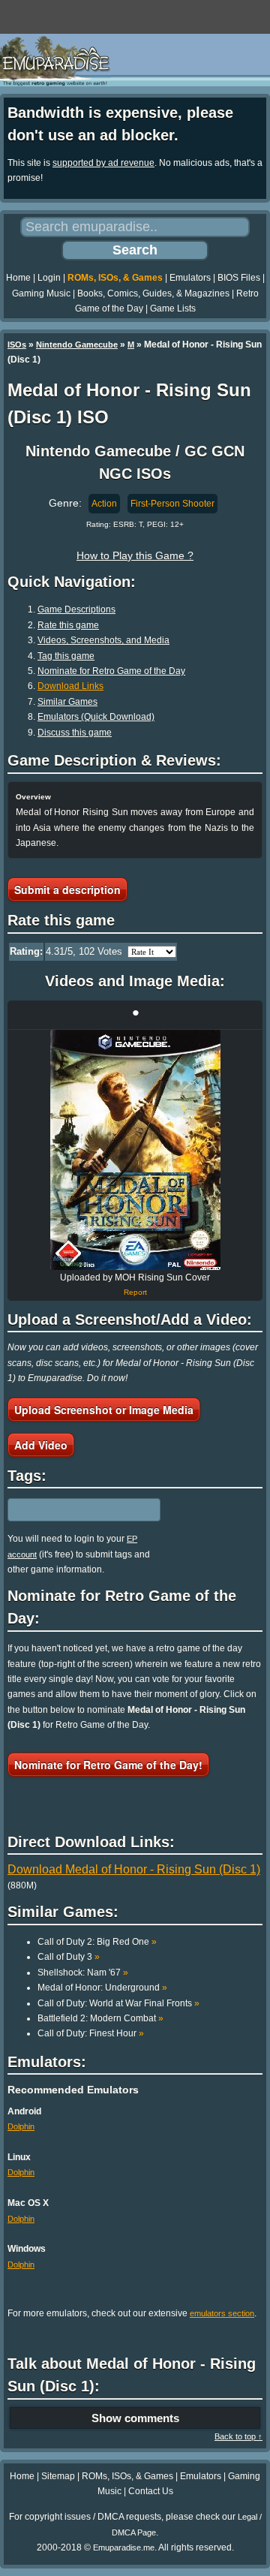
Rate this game (68, 625)
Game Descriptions (76, 609)
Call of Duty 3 (69, 1957)
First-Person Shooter (172, 504)
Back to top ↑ (238, 2436)
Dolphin (21, 2126)
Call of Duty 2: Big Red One (97, 1942)
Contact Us (151, 2491)
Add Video (41, 1445)
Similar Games (67, 702)
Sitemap (58, 2476)
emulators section (222, 2313)
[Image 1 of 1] (135, 1150)
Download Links (70, 686)
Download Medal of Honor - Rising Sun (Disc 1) (134, 1869)
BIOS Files (239, 278)
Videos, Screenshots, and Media (103, 640)
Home (18, 278)
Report (135, 1292)
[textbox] (73, 1510)
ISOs (17, 345)
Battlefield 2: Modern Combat (100, 2018)
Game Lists (173, 308)
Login (49, 278)
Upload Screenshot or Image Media (104, 1410)
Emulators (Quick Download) (96, 717)
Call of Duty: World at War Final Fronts (118, 2003)
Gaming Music (41, 293)
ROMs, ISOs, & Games (115, 278)
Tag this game (66, 656)
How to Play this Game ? (135, 555)
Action (104, 504)
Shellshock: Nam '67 (83, 1973)
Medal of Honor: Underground (102, 1988)
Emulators (190, 278)
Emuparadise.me (124, 2547)
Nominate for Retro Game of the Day (111, 671)
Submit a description (67, 889)
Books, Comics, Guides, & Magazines (153, 293)
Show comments (135, 2418)
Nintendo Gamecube (77, 345)
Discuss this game (75, 733)
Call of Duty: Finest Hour (91, 2033)
